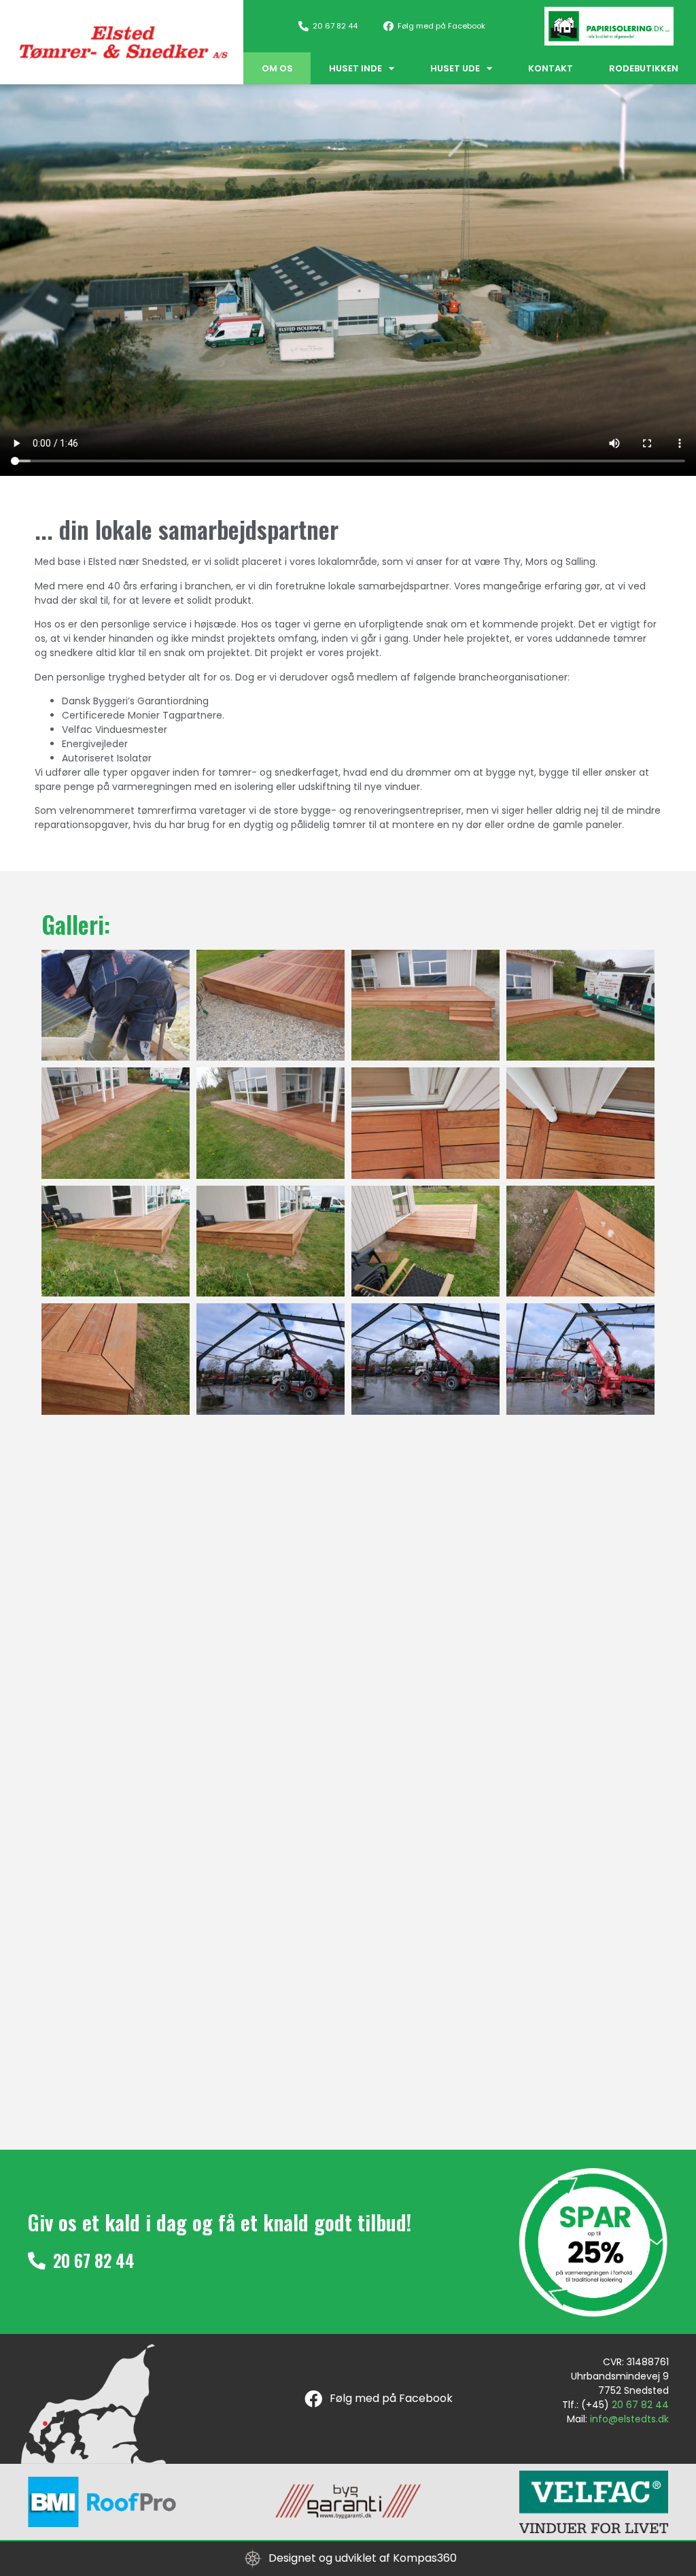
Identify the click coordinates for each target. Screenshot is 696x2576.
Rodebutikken (644, 68)
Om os (277, 68)
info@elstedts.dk (629, 2419)
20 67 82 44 (640, 2405)
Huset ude (455, 68)
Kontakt (551, 68)
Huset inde (355, 68)
